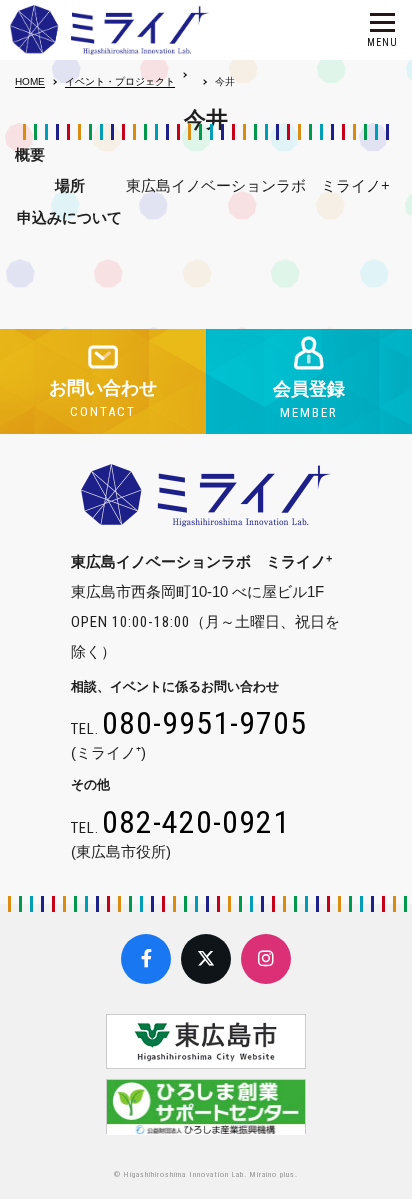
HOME (30, 81)
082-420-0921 (196, 822)
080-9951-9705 (204, 723)
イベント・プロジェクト (120, 81)
